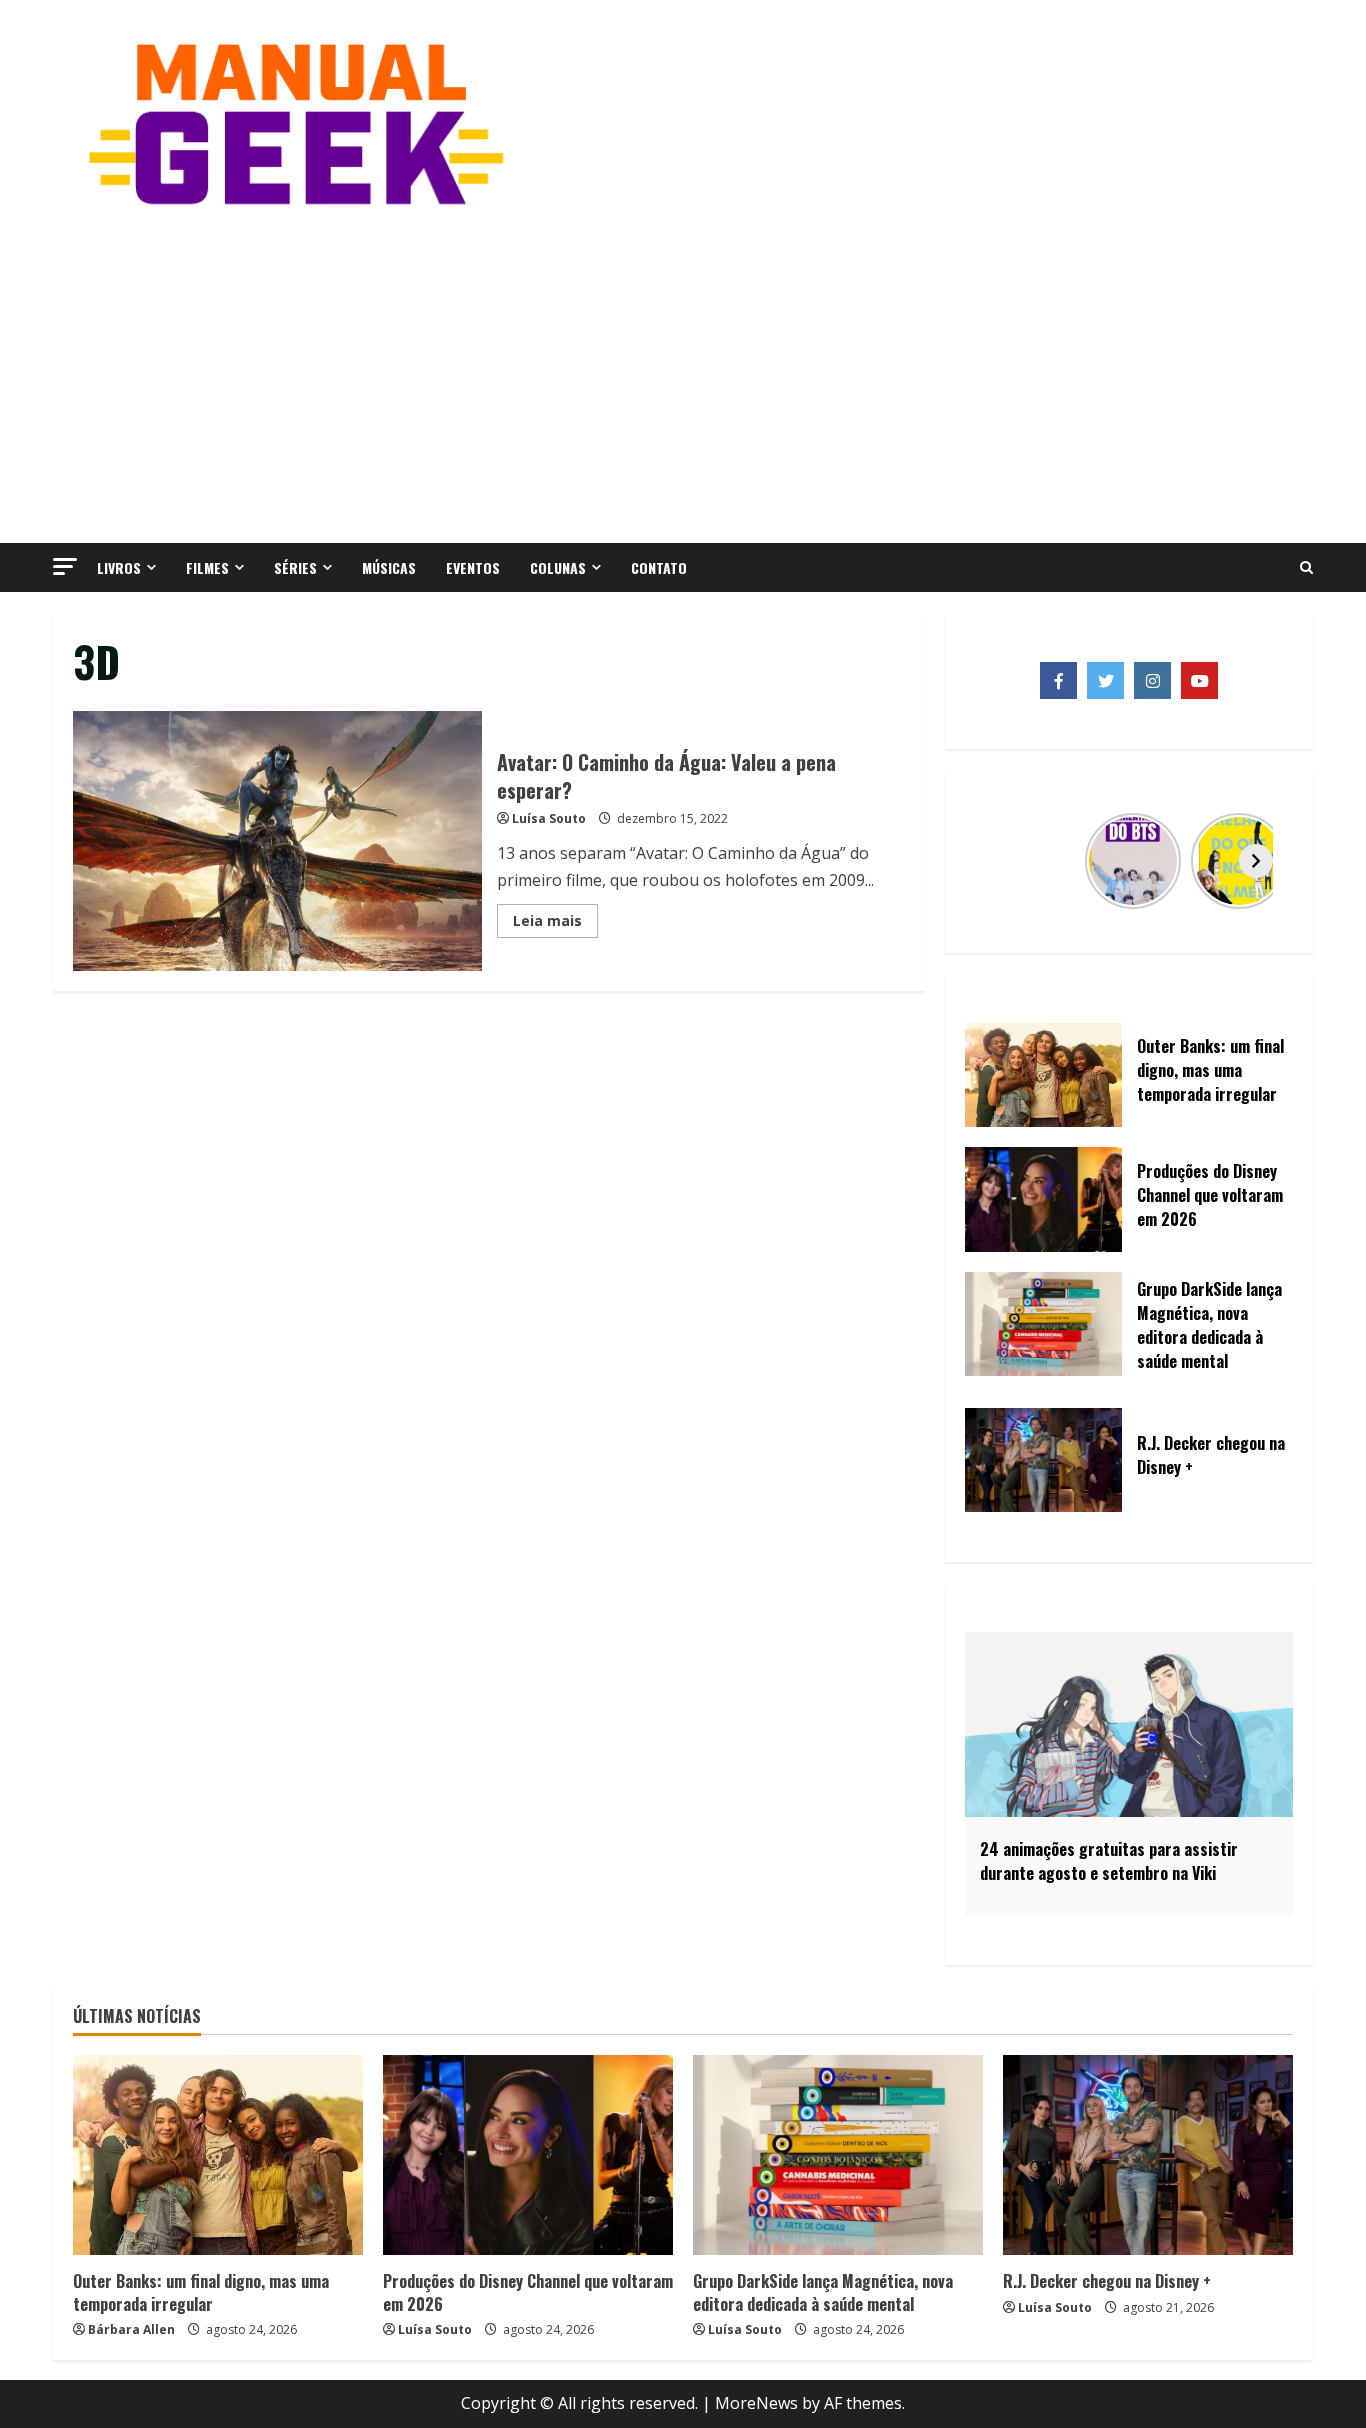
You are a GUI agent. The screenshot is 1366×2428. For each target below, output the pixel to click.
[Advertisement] (683, 373)
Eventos (473, 567)
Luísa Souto (549, 818)
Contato (659, 567)
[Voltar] (1002, 861)
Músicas (389, 567)
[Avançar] (1256, 861)
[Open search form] (1306, 568)
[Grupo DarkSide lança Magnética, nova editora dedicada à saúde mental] (838, 2155)
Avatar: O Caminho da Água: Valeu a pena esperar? (277, 841)
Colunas (558, 567)
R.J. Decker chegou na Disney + (1107, 2281)
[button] (65, 566)
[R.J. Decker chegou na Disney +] (1148, 2155)
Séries (295, 567)
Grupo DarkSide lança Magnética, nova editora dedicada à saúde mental (823, 2292)
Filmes (207, 567)
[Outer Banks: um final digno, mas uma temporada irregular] (218, 2155)
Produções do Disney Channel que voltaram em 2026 (528, 2292)
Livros (119, 567)
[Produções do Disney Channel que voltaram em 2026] (528, 2155)
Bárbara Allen (131, 2329)
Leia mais (555, 924)
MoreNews (756, 2403)
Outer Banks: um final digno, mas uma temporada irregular (201, 2292)
